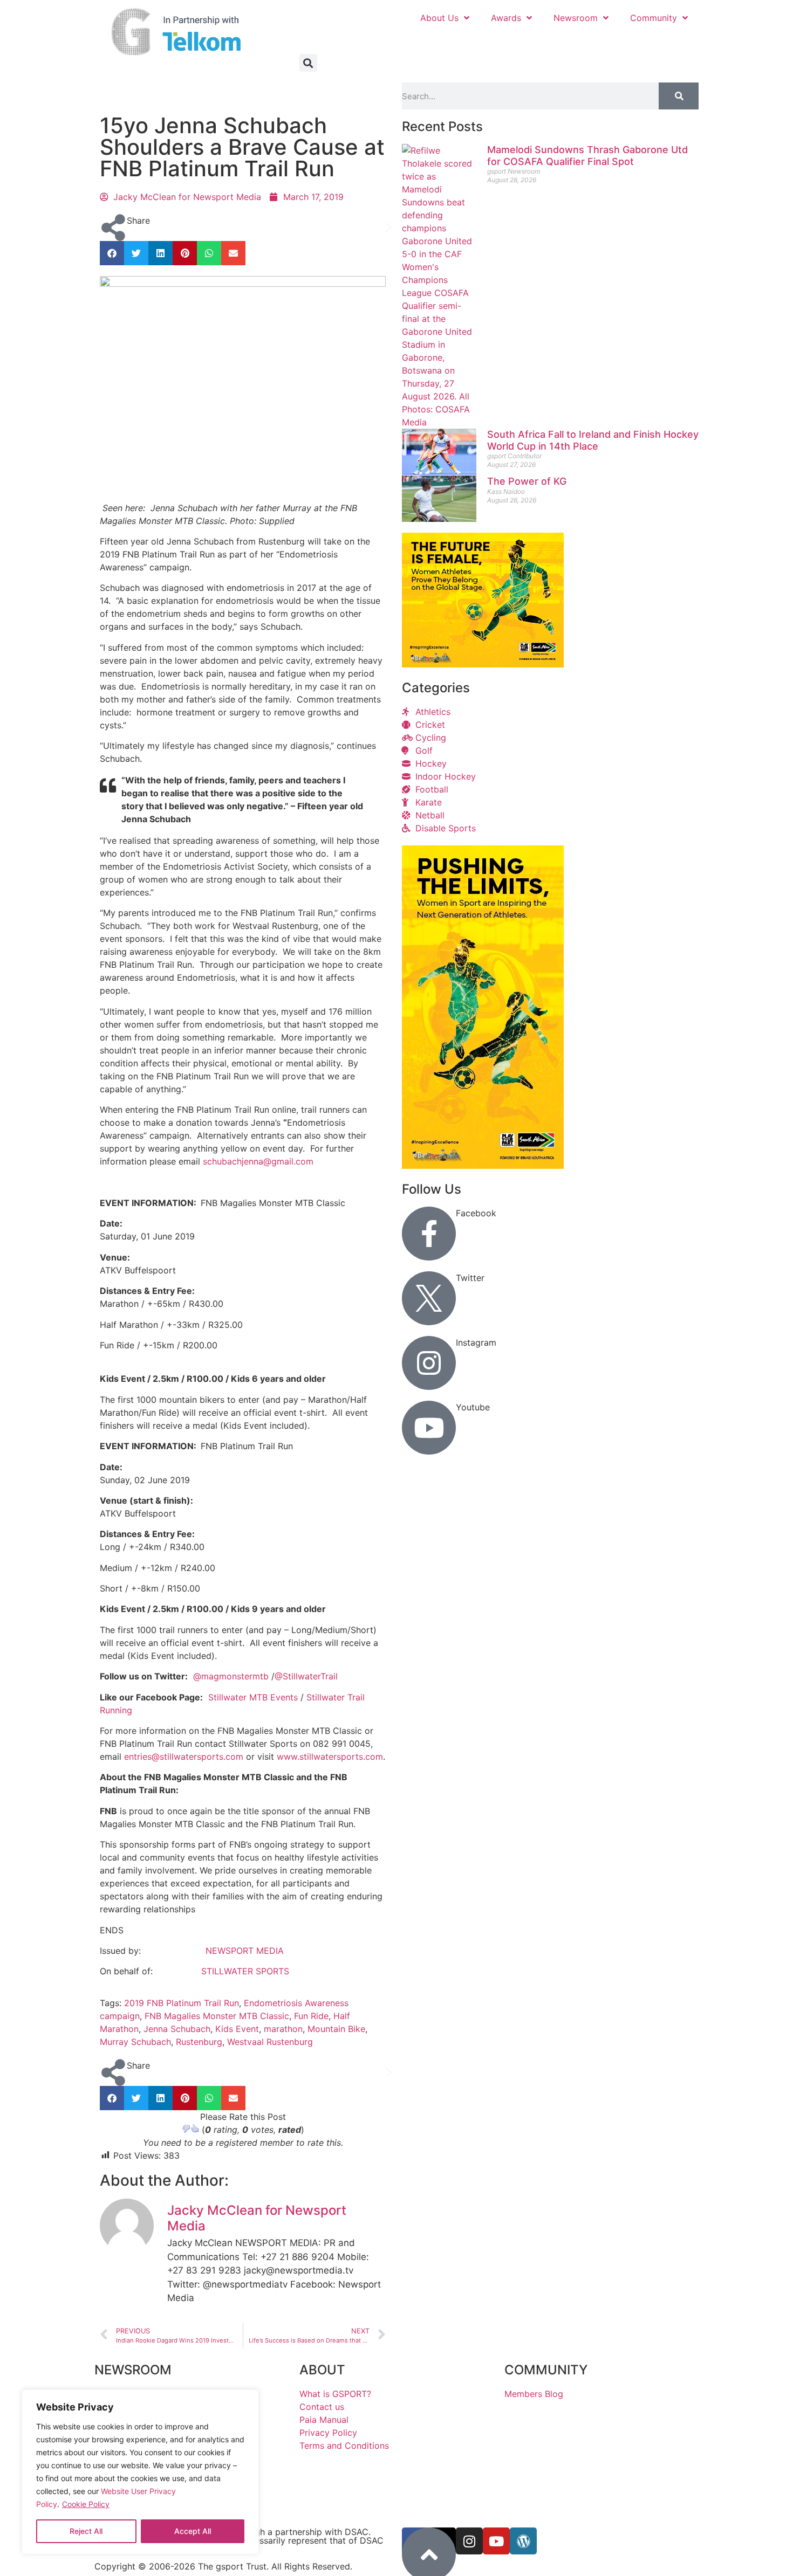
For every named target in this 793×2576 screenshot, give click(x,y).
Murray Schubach (135, 2042)
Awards (506, 18)
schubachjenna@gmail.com (258, 1161)
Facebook (476, 1213)
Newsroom (576, 18)
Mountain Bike (336, 2029)
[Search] (679, 96)
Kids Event (237, 2029)
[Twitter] (429, 1298)
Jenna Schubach (177, 2029)
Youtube (473, 1407)
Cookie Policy (86, 2504)
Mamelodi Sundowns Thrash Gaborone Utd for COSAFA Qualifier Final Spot (587, 156)
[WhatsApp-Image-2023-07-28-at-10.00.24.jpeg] (483, 1166)
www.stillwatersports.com (330, 1757)
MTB (112, 95)
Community (654, 18)
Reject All (86, 2531)
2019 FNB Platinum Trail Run (182, 2003)
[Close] (243, 2403)
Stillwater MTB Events (253, 1697)
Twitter (470, 1278)
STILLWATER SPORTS (245, 1971)
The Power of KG (527, 481)
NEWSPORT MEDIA (245, 1951)
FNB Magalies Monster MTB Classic (217, 2016)
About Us (439, 18)
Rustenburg (199, 2042)
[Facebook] (429, 1234)
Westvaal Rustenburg (270, 2042)
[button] (308, 63)
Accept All (193, 2531)
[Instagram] (429, 1363)
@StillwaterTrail (306, 1676)
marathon (283, 2029)
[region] (140, 2472)
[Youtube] (429, 1428)
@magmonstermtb (231, 1676)
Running (148, 95)
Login (674, 42)
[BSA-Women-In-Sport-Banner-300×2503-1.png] (483, 664)
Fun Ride (311, 2016)
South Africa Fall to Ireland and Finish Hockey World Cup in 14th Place (593, 440)
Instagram (476, 1342)
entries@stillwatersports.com (184, 1757)
